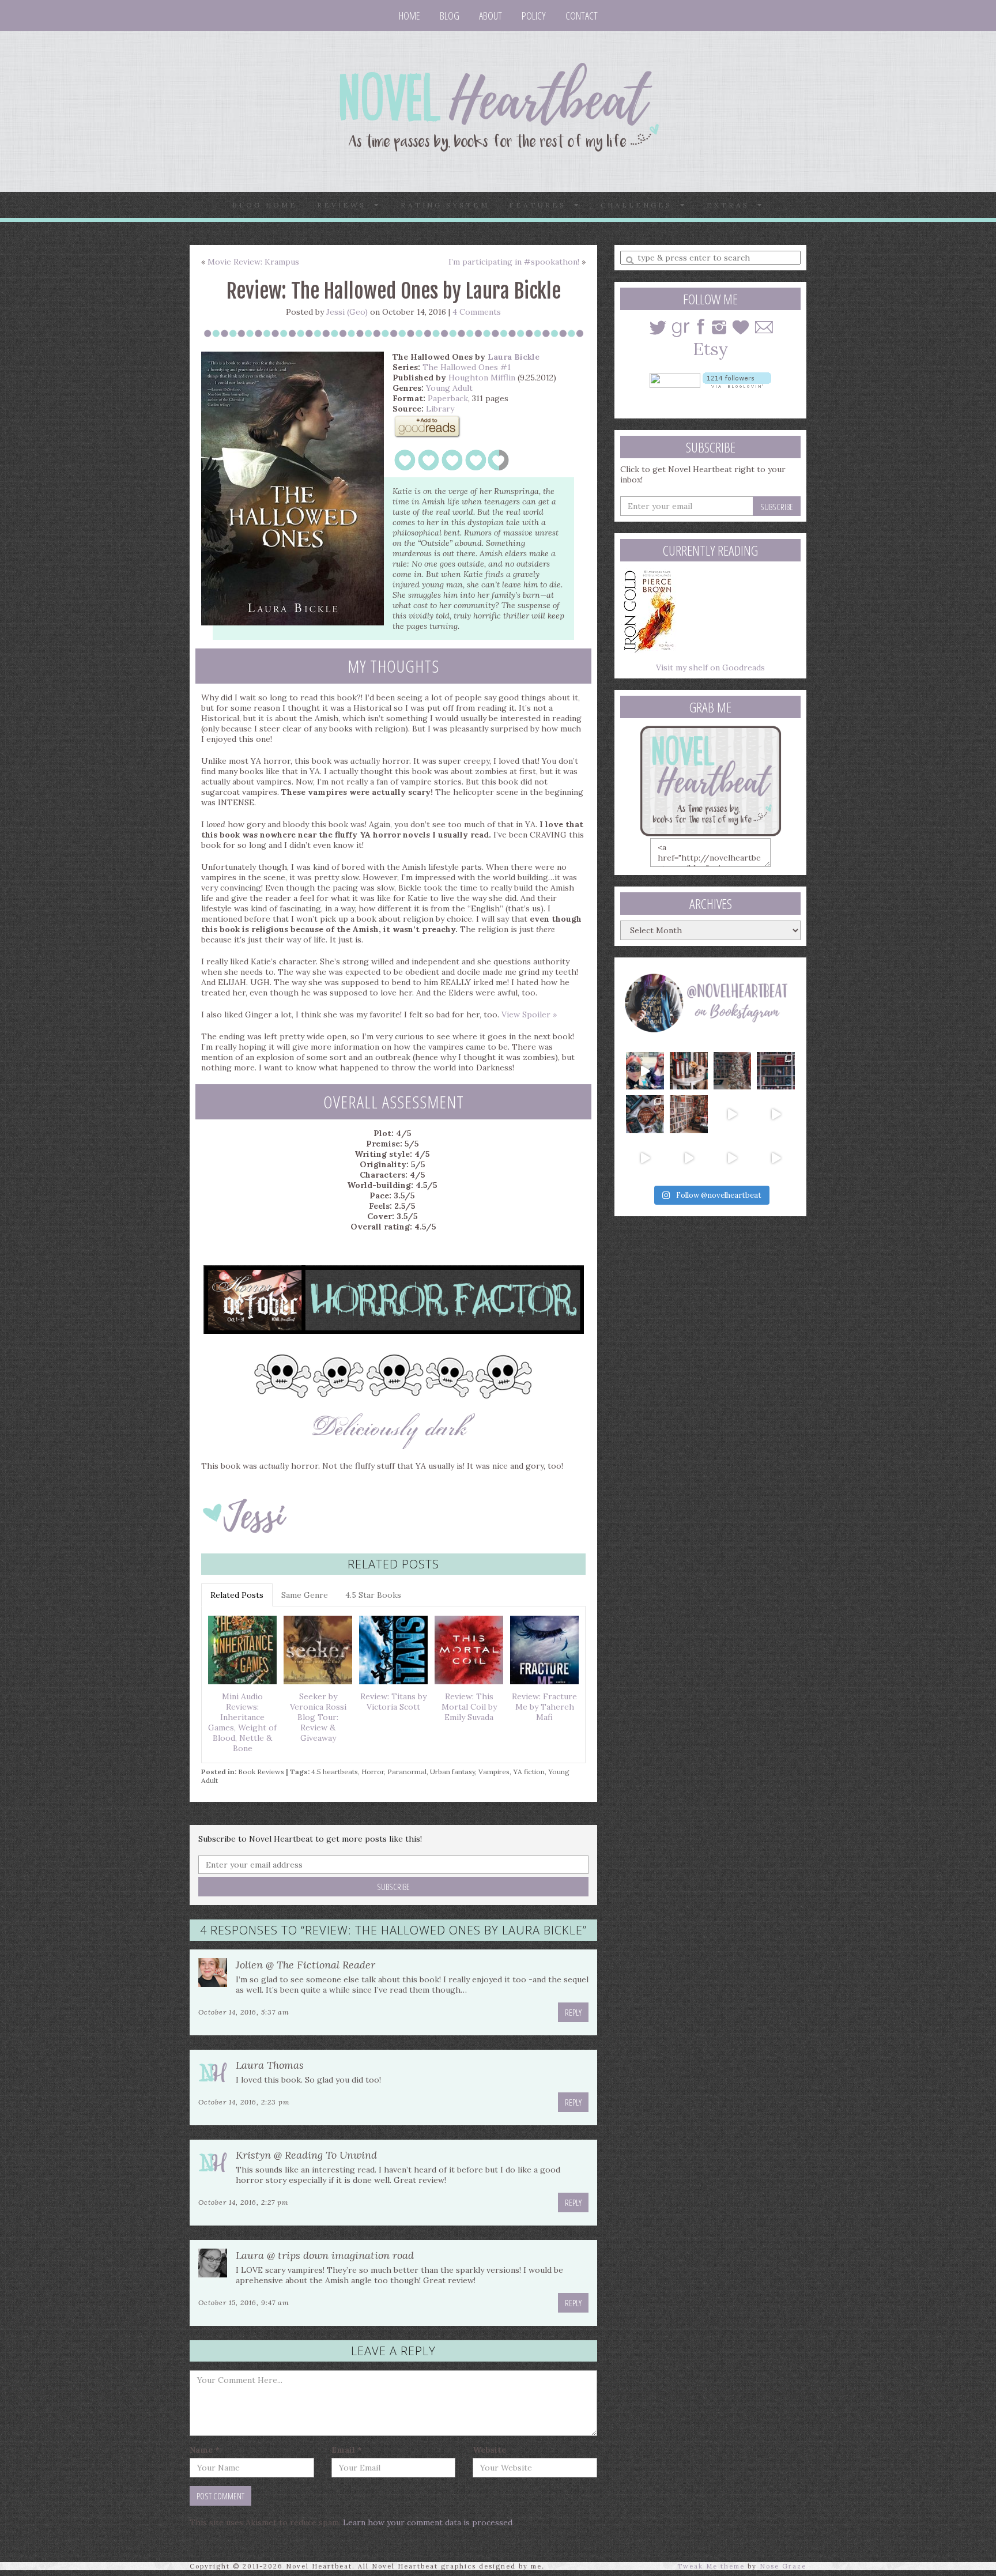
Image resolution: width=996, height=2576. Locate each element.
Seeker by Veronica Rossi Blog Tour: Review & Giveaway (318, 1717)
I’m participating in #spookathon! (514, 262)
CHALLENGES (640, 205)
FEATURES (542, 205)
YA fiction (529, 1772)
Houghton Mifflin (482, 378)
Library (440, 409)
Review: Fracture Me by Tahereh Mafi (544, 1707)
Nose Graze (783, 2566)
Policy (534, 16)
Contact (582, 16)
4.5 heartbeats (335, 1772)
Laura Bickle (514, 357)
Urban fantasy (452, 1772)
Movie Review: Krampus (253, 262)
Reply (573, 2012)
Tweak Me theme (711, 2566)
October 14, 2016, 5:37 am (244, 2012)
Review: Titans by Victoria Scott (393, 1702)
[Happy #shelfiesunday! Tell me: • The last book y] (689, 1114)
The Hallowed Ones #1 (467, 367)
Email (347, 2450)
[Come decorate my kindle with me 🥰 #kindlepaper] (733, 1158)
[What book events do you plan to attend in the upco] (645, 1114)
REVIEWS (346, 205)
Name (205, 2450)
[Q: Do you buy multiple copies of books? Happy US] (689, 1071)
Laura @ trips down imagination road (325, 2255)
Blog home (265, 205)
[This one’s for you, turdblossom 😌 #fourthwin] (776, 1114)
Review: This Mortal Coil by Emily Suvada (469, 1707)
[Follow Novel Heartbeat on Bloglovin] (737, 379)
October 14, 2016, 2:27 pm (244, 2202)
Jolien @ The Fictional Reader (305, 1965)
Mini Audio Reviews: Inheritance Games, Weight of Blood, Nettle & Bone (242, 1722)
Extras (732, 205)
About (491, 16)
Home (410, 16)
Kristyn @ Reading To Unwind (306, 2155)
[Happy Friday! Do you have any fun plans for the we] (776, 1071)
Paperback (448, 398)
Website (489, 2450)
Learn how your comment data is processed (428, 2522)
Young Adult (449, 388)
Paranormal (407, 1772)
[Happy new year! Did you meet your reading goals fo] (733, 1071)
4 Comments (477, 312)
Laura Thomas (270, 2065)
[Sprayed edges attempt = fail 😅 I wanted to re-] (689, 1158)
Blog (450, 16)
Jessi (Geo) (347, 312)
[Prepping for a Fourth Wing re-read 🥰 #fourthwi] (645, 1158)
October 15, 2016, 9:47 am (244, 2302)
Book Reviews (261, 1772)
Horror (373, 1772)
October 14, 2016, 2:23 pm (244, 2102)
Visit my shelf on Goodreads (710, 667)
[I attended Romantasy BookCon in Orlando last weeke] (645, 1071)
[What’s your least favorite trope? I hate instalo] (733, 1114)
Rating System (445, 205)
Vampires (494, 1772)
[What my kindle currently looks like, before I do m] (776, 1158)
